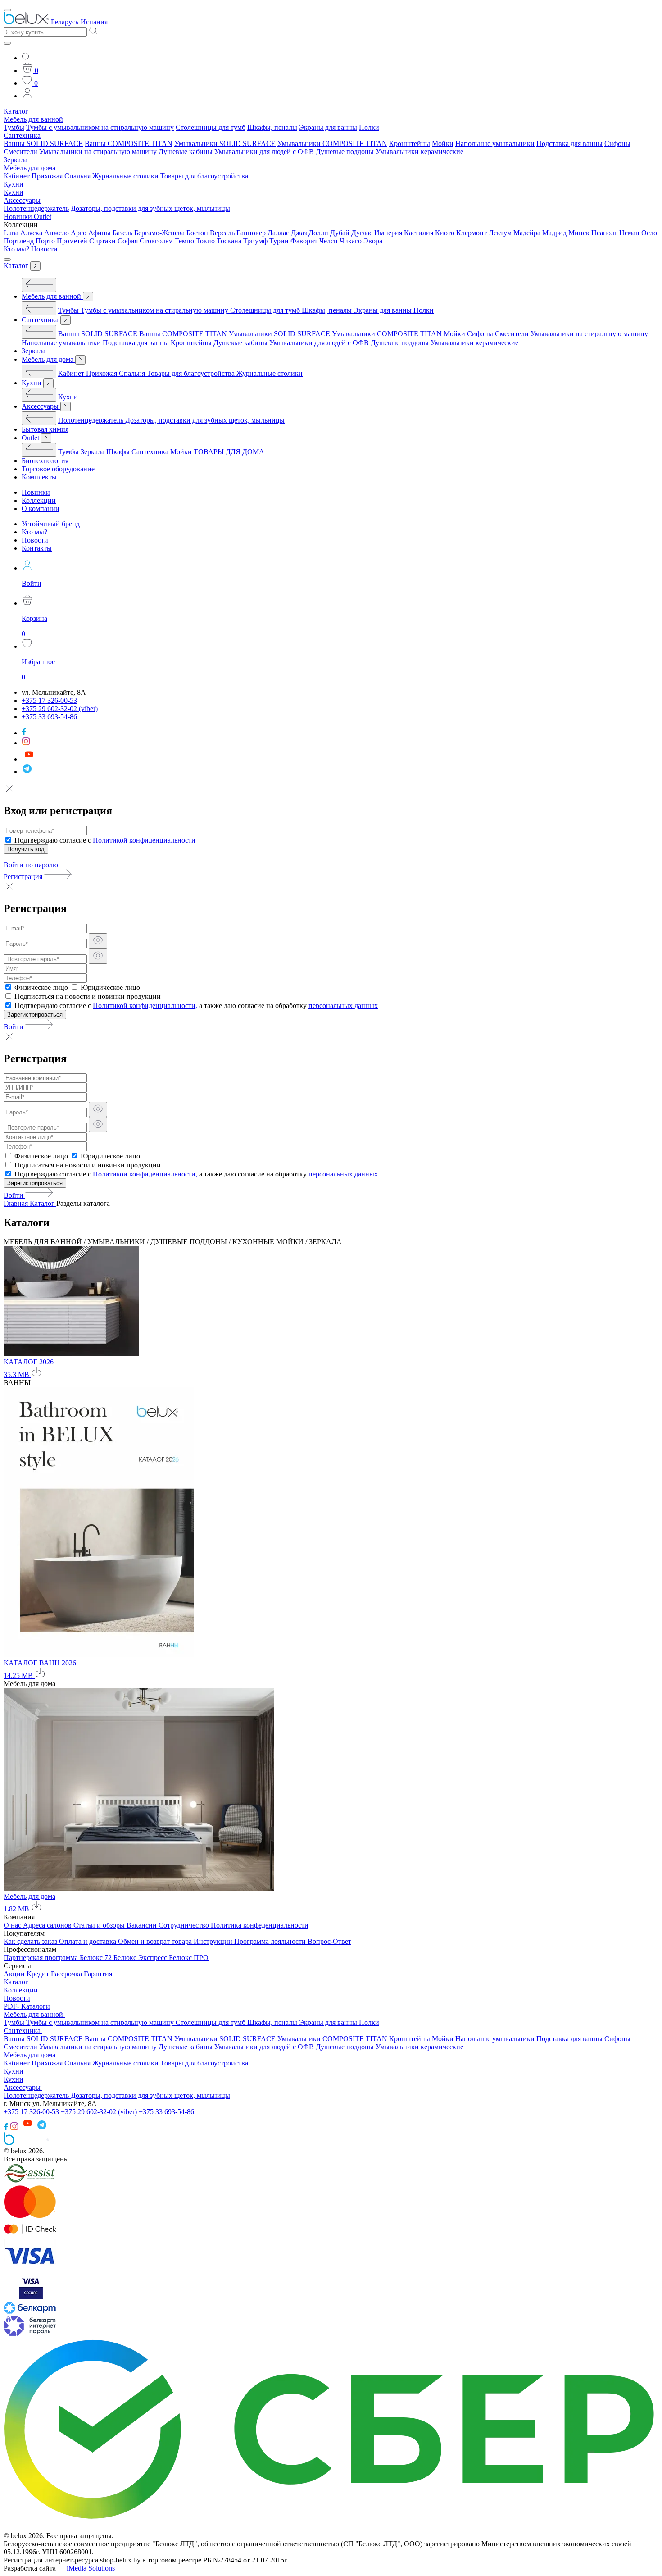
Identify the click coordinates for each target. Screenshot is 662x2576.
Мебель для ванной (33, 119)
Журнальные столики (125, 176)
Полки (369, 127)
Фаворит (304, 241)
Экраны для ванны (328, 127)
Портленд (19, 241)
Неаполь (604, 233)
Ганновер (251, 233)
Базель (122, 233)
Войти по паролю (31, 865)
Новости (44, 249)
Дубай (340, 233)
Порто (45, 241)
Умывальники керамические (419, 152)
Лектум (500, 233)
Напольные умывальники (495, 144)
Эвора (373, 241)
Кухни (14, 184)
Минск (579, 233)
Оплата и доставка (88, 1941)
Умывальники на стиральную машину (98, 152)
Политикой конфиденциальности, (145, 1005)
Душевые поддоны (345, 152)
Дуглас (362, 233)
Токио (205, 241)
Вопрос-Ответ (329, 1941)
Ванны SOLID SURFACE (43, 144)
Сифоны (617, 144)
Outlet (43, 217)
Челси (329, 241)
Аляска (31, 233)
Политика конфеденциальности (260, 1925)
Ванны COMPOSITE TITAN (129, 144)
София (128, 241)
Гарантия (98, 1974)
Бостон (197, 233)
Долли (318, 233)
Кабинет (17, 176)
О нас (13, 1925)
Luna (11, 233)
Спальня (77, 176)
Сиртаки (102, 241)
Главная (17, 1203)
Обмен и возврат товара (156, 1941)
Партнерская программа (42, 1958)
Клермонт (472, 233)
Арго (79, 233)
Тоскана (229, 241)
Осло (649, 233)
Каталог (16, 111)
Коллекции (21, 1990)
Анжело (57, 233)
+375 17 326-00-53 (32, 2112)
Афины (100, 233)
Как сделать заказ (31, 1941)
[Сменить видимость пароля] (98, 941)
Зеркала (16, 160)
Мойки (443, 144)
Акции (15, 1974)
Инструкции (214, 1941)
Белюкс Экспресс (141, 1958)
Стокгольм (156, 241)
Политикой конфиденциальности (144, 840)
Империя (388, 233)
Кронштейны (410, 144)
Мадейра (527, 233)
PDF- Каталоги (27, 2006)
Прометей (72, 241)
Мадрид (554, 233)
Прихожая (47, 176)
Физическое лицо (41, 987)
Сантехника (22, 135)
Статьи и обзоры (100, 1925)
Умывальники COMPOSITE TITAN (332, 144)
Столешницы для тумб (211, 127)
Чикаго (351, 241)
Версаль (222, 233)
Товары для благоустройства (204, 176)
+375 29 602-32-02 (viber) (100, 2112)
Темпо (184, 241)
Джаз (299, 233)
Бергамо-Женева (159, 233)
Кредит (39, 1974)
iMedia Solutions (91, 2568)
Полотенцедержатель (36, 208)
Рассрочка (67, 1974)
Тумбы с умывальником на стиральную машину (100, 127)
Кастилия (419, 233)
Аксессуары (22, 200)
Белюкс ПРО (189, 1958)
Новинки (19, 217)
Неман (629, 233)
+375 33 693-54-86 (166, 2112)
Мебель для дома (29, 168)
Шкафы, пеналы (272, 127)
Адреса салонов (48, 1925)
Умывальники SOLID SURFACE (225, 144)
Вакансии (143, 1925)
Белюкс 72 (97, 1958)
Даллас (278, 233)
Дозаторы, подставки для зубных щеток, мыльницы (150, 208)
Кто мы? (17, 249)
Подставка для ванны (569, 144)
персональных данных (343, 1005)
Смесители (20, 152)
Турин (279, 241)
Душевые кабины (186, 152)
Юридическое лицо (110, 987)
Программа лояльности (271, 1941)
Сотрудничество (185, 1925)
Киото (445, 233)
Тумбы (14, 127)
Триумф (255, 241)
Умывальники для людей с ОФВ (264, 152)
